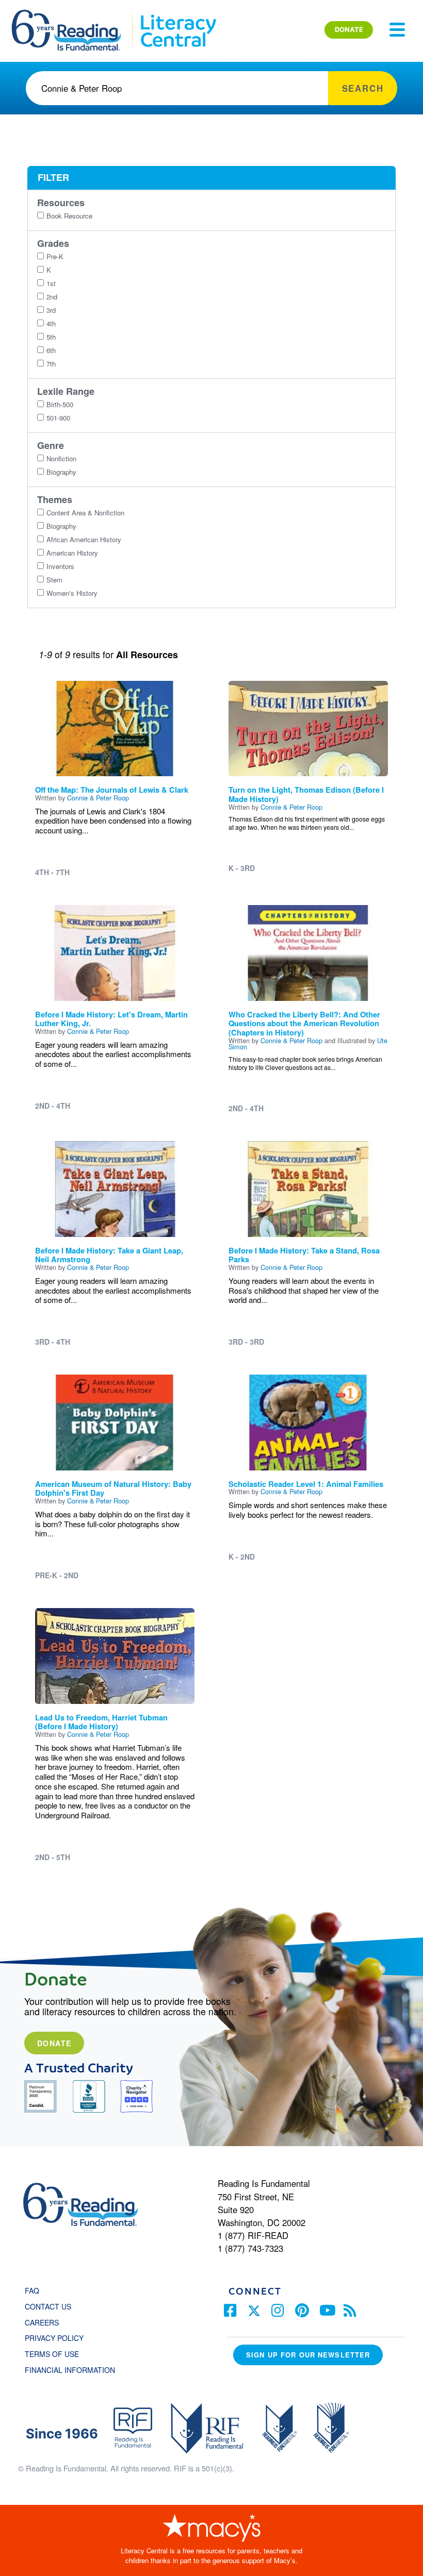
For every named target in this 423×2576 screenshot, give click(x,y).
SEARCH (363, 88)
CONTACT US (51, 2306)
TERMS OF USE (57, 2354)
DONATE (349, 29)
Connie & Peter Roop (98, 798)
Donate (54, 2043)
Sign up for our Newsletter (308, 2355)
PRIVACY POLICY (54, 2338)
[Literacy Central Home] (178, 14)
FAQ (32, 2290)
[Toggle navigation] (397, 30)
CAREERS (42, 2322)
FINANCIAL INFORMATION (70, 2370)
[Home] (74, 14)
